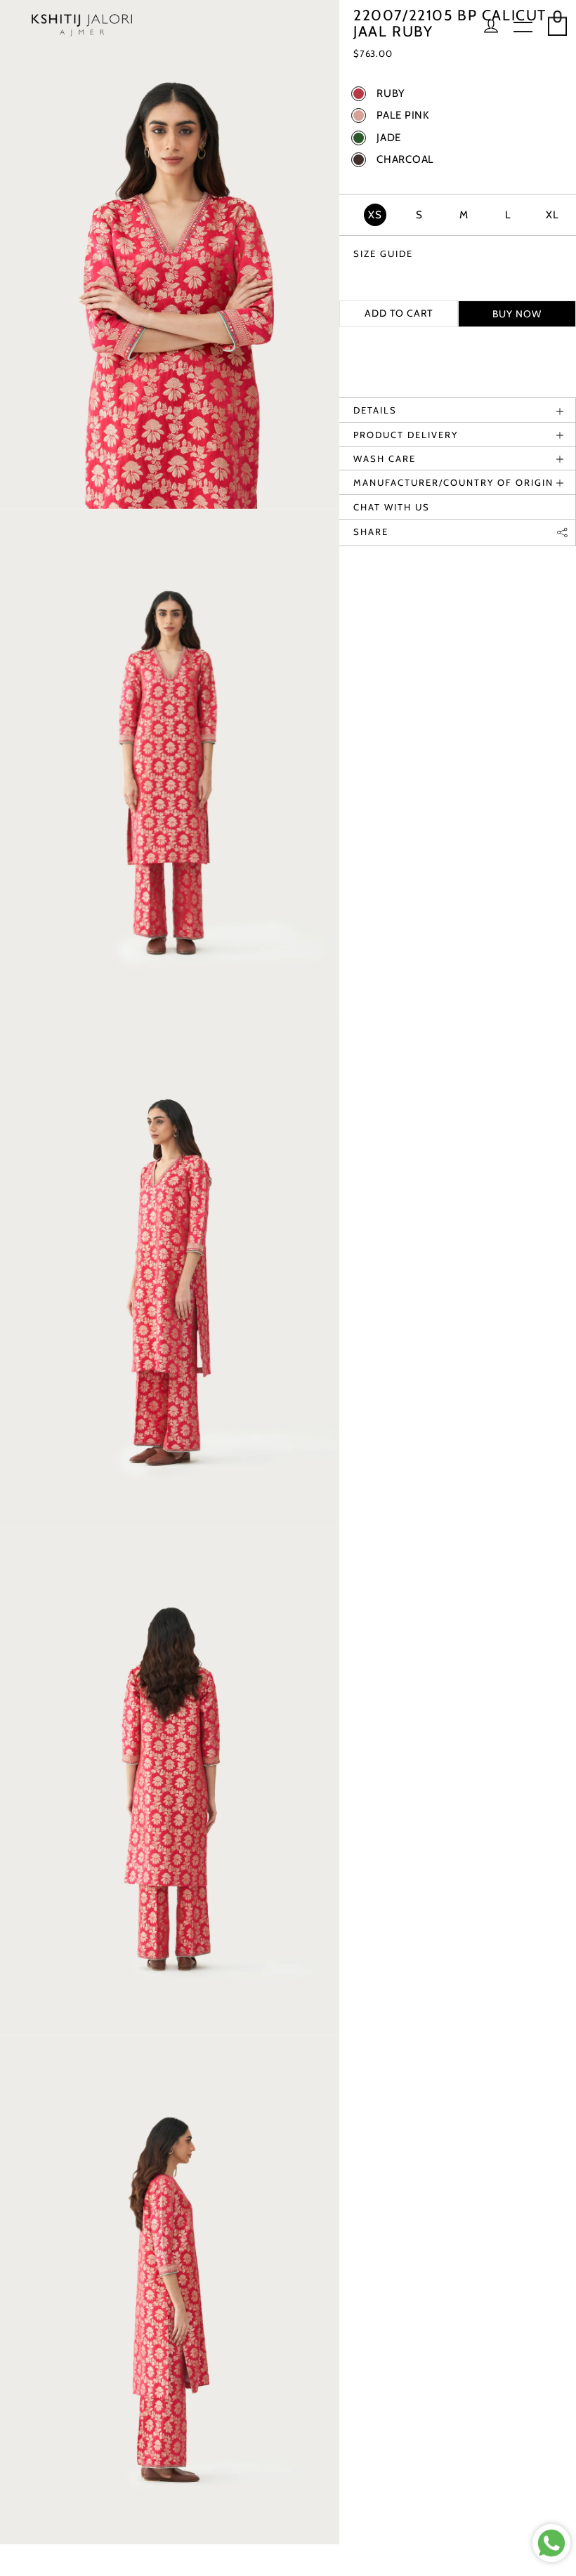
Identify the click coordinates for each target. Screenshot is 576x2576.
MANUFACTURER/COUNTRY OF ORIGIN (453, 482)
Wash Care (385, 458)
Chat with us (392, 507)
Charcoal (405, 160)
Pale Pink (403, 115)
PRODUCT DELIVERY (406, 435)
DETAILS (375, 410)
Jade (389, 138)
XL (552, 215)
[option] (170, 255)
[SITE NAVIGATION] (523, 28)
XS (375, 215)
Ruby (391, 94)
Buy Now (517, 314)
